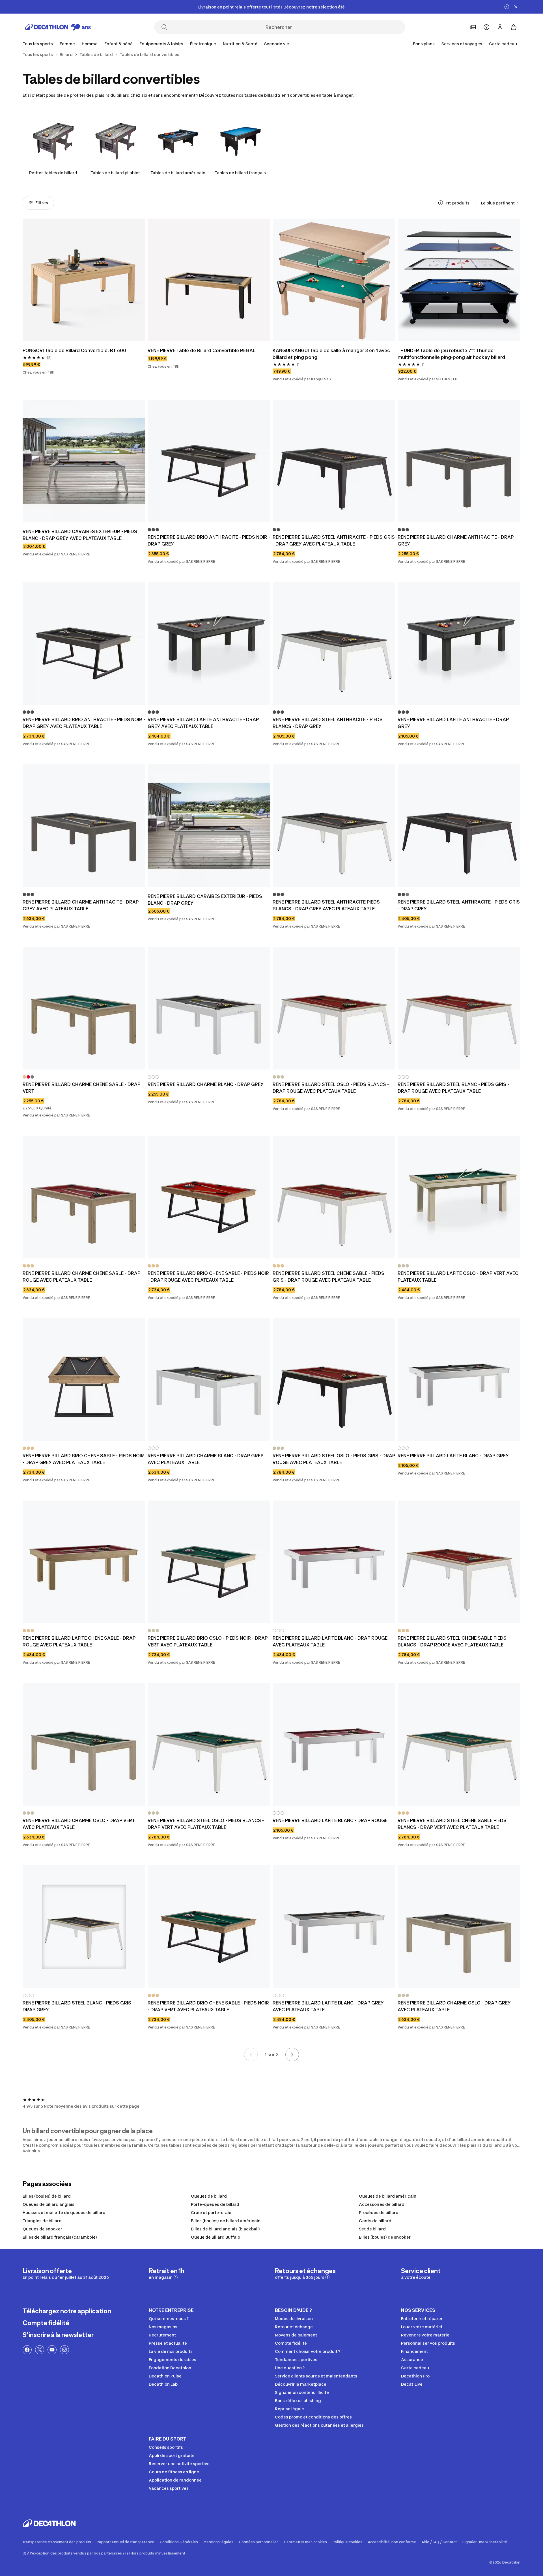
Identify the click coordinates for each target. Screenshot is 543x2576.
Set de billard (372, 2229)
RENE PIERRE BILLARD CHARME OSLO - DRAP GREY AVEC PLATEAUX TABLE (454, 2006)
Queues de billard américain (388, 2196)
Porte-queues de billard (215, 2204)
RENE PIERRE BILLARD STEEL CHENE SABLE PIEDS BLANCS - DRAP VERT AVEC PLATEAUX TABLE (452, 1824)
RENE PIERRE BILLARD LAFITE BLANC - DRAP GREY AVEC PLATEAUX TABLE (328, 2006)
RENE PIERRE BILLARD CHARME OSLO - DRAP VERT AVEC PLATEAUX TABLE (79, 1824)
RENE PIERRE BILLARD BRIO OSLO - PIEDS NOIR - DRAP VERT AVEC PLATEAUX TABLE (208, 1641)
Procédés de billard (379, 2212)
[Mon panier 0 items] (514, 27)
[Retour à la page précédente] (251, 2055)
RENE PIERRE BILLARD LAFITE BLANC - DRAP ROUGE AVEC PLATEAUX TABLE (330, 1641)
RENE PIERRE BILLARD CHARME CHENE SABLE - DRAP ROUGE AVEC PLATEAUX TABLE (81, 1277)
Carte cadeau (503, 44)
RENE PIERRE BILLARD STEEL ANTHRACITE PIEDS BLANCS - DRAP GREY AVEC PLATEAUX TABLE (326, 905)
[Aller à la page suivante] (292, 2055)
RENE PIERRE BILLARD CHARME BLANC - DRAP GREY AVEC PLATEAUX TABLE (206, 1459)
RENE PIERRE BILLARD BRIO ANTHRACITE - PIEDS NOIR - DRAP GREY (209, 540)
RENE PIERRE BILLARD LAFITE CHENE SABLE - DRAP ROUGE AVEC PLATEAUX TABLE (79, 1641)
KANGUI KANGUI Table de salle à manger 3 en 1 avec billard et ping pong (331, 354)
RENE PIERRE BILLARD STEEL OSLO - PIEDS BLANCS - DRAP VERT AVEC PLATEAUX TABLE (206, 1824)
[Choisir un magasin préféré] (473, 27)
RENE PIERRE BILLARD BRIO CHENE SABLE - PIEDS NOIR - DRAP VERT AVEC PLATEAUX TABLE (208, 2006)
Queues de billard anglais (49, 2204)
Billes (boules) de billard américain (226, 2221)
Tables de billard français (240, 173)
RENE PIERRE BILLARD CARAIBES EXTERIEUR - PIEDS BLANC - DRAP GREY (205, 900)
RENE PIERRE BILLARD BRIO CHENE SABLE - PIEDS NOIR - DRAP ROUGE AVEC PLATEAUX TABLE (208, 1277)
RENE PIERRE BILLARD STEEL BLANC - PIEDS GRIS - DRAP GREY (78, 2006)
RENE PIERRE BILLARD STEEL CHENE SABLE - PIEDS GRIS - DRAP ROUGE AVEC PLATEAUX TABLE (328, 1277)
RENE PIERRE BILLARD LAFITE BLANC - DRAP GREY (453, 1456)
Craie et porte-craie (211, 2212)
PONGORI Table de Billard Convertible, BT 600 (74, 350)
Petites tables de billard (53, 173)
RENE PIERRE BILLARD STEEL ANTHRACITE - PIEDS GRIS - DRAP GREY (459, 905)
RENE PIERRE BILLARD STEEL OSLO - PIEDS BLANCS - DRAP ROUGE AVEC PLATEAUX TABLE (331, 1088)
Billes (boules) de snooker (385, 2237)
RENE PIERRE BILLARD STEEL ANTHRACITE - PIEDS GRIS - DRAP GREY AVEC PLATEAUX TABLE (334, 540)
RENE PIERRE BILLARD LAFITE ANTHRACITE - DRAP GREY (453, 723)
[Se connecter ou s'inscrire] (500, 27)
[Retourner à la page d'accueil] (58, 27)
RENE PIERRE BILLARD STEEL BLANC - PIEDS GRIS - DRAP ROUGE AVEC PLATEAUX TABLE (453, 1088)
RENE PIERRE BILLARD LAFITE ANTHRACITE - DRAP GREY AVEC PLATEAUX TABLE (203, 723)
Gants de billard (375, 2221)
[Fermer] (516, 7)
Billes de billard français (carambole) (60, 2237)
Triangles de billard (42, 2221)
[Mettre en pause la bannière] (507, 7)
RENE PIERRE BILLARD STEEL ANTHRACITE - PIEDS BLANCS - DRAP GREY (328, 723)
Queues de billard (209, 2196)
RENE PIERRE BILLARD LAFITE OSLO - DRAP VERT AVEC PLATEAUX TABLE (458, 1277)
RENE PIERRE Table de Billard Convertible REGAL (202, 350)
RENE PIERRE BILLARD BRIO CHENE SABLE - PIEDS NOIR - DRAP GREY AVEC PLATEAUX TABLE (83, 1459)
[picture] (84, 280)
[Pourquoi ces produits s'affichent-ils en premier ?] (441, 203)
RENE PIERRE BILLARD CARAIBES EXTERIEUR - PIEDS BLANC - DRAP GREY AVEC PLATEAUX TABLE (80, 535)
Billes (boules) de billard (47, 2196)
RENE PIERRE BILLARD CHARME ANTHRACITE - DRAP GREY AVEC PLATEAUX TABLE (81, 905)
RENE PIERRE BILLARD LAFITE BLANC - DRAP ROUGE (330, 1820)
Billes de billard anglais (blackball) (225, 2229)
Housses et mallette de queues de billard (64, 2212)
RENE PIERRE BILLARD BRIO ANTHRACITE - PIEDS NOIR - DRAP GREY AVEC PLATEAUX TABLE (84, 723)
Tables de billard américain (178, 173)
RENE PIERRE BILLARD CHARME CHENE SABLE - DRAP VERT (81, 1088)
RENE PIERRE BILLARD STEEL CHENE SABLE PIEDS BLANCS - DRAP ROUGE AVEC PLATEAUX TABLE (452, 1641)
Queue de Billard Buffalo (216, 2237)
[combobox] (501, 203)
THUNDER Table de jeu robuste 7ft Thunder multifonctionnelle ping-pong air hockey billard (451, 354)
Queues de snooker (42, 2229)
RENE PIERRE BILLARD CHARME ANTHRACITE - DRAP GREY (456, 540)
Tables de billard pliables (116, 173)
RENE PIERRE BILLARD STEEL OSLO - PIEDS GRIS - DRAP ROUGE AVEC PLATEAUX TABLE (334, 1459)
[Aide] (486, 27)
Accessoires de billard (382, 2204)
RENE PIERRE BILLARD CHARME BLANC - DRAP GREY (206, 1084)
